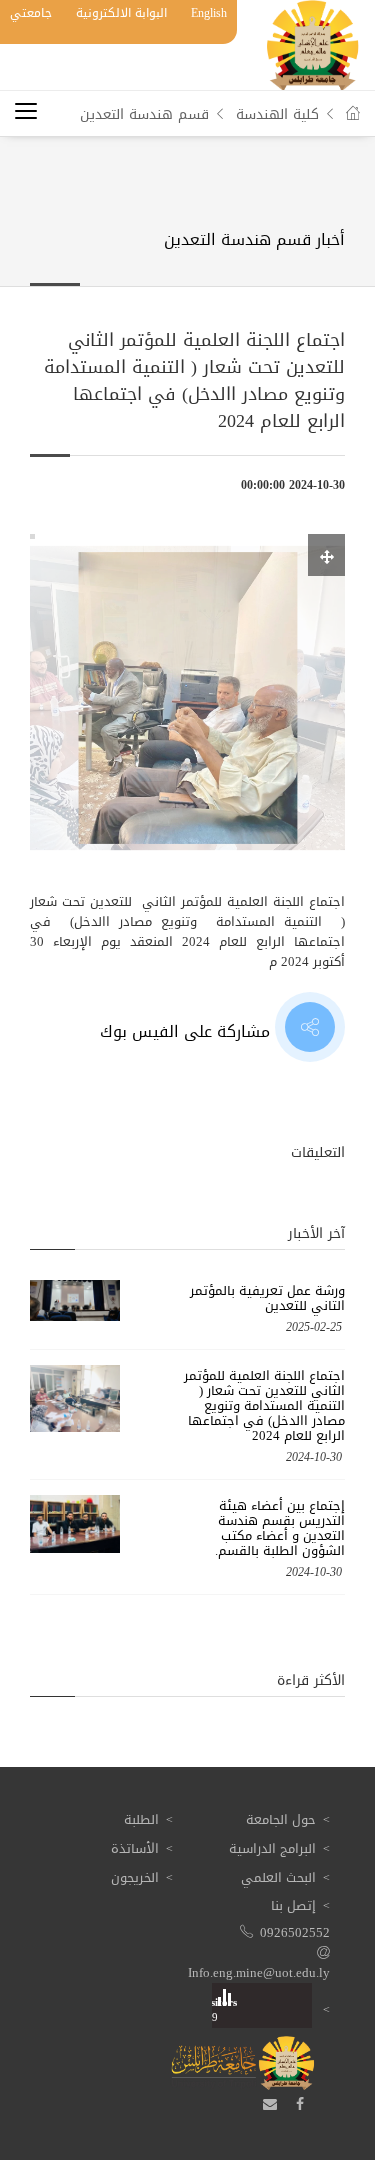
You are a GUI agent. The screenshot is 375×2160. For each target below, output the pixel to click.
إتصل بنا (293, 1905)
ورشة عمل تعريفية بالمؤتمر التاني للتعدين (267, 1298)
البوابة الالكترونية (121, 13)
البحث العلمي (278, 1877)
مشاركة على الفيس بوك (187, 1031)
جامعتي (31, 13)
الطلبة (141, 1819)
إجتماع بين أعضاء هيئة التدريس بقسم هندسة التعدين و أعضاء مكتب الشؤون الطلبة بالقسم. (280, 1528)
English (209, 13)
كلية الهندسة (277, 114)
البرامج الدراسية (272, 1848)
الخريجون (135, 1877)
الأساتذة (135, 1848)
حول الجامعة (281, 1819)
